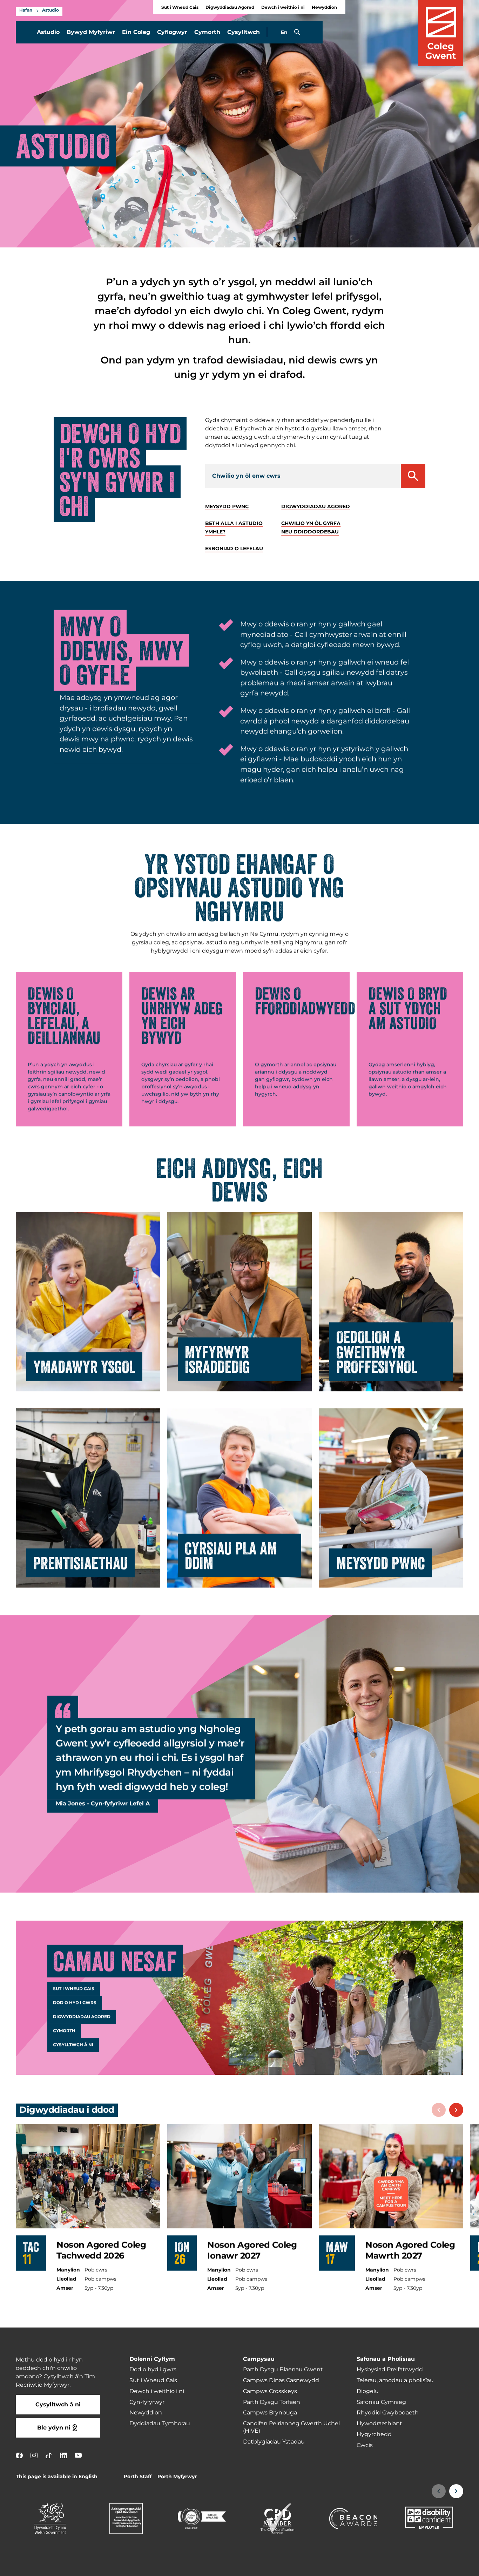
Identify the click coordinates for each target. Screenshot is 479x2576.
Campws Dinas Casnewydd (281, 2380)
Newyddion (324, 8)
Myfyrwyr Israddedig (217, 1359)
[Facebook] (19, 2455)
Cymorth (207, 32)
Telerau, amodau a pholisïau (395, 2380)
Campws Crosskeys (270, 2391)
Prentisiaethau (80, 1562)
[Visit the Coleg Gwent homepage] (441, 33)
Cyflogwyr (172, 32)
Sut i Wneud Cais (180, 8)
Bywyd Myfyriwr (91, 32)
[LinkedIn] (63, 2455)
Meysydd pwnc (227, 507)
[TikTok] (49, 2455)
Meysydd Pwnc (381, 1562)
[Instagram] (34, 2455)
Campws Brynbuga (270, 2413)
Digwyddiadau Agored (230, 8)
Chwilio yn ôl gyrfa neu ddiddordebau (311, 528)
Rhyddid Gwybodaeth (388, 2413)
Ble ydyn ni (54, 2428)
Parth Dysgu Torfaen (272, 2402)
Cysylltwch (244, 32)
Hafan (26, 11)
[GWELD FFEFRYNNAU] (431, 2566)
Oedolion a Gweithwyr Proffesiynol (377, 1351)
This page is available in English (57, 2477)
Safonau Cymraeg (381, 2402)
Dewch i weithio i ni (283, 8)
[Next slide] (456, 2110)
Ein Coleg (136, 32)
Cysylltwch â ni (73, 2045)
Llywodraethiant (379, 2424)
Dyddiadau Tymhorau (160, 2424)
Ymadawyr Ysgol (84, 1366)
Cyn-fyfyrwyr (147, 2402)
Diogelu (368, 2391)
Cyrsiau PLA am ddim (231, 1555)
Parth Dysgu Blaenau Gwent (283, 2370)
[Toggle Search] (297, 32)
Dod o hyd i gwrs (75, 2003)
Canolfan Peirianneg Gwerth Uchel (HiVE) (291, 2427)
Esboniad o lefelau (234, 549)
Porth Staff (138, 2477)
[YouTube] (78, 2455)
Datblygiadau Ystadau (274, 2442)
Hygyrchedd (374, 2434)
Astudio (50, 11)
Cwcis (365, 2445)
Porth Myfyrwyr (177, 2477)
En (284, 32)
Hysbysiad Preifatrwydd (390, 2370)
